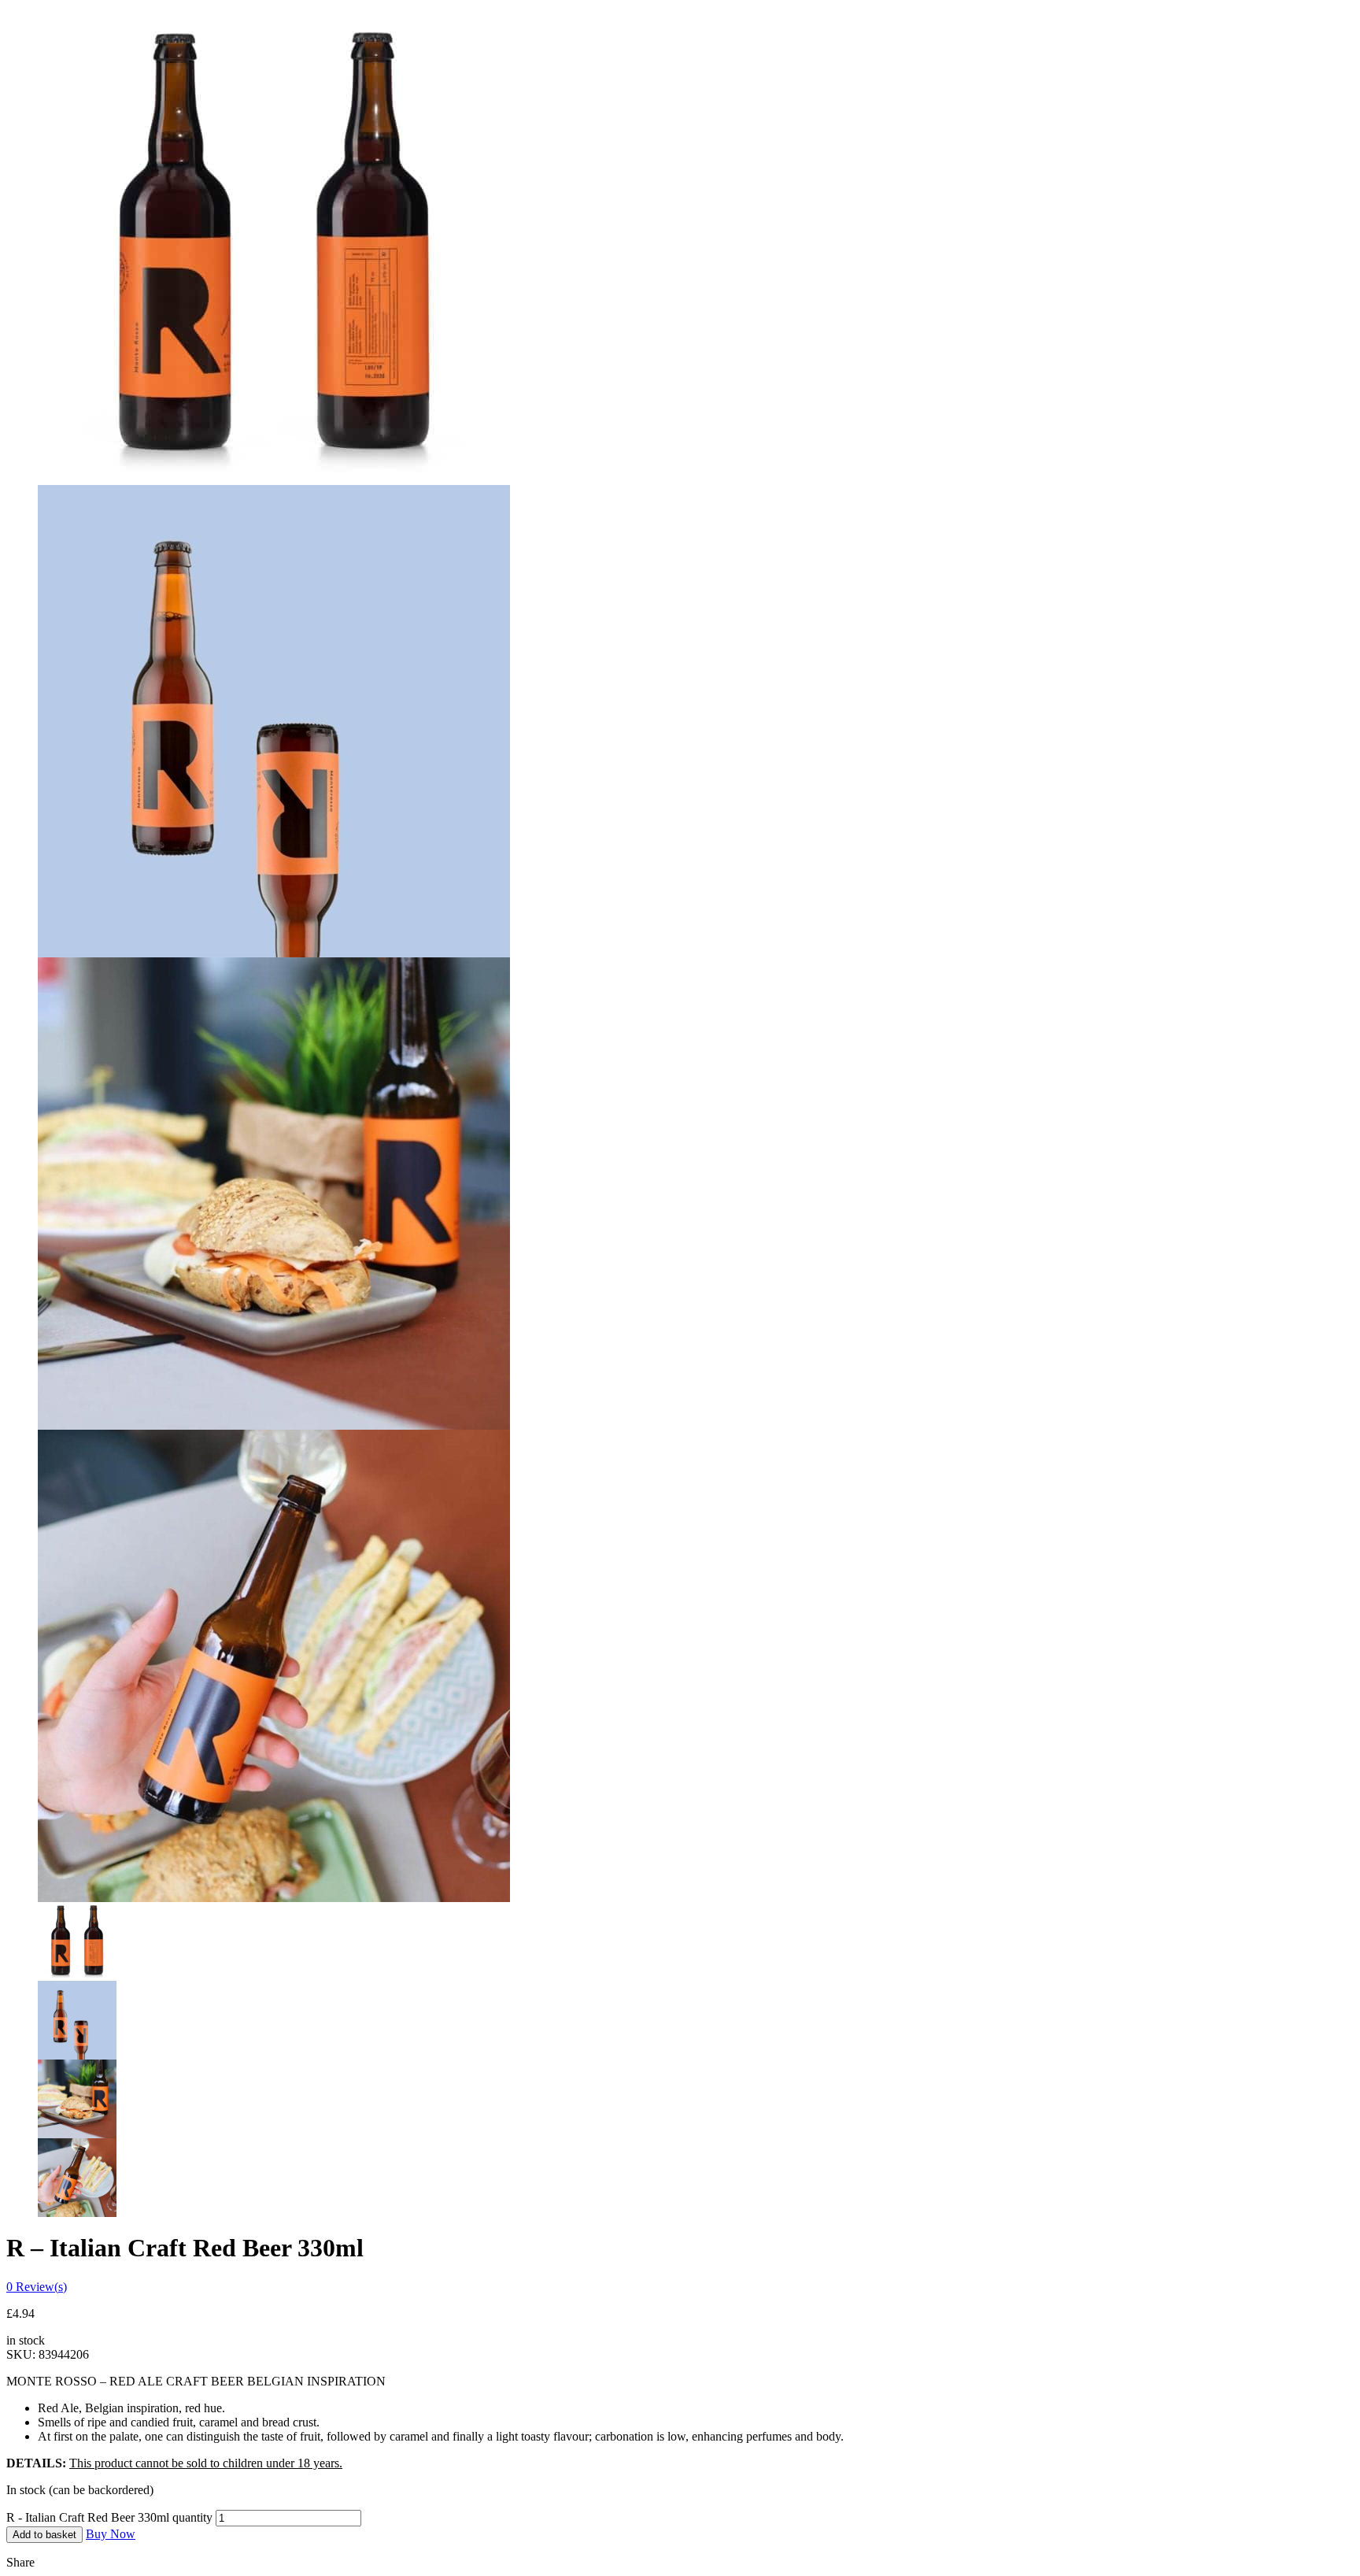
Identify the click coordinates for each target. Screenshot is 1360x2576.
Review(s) (37, 2287)
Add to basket (44, 2535)
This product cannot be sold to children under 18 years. (206, 2463)
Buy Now (111, 2534)
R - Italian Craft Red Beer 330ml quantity (109, 2517)
